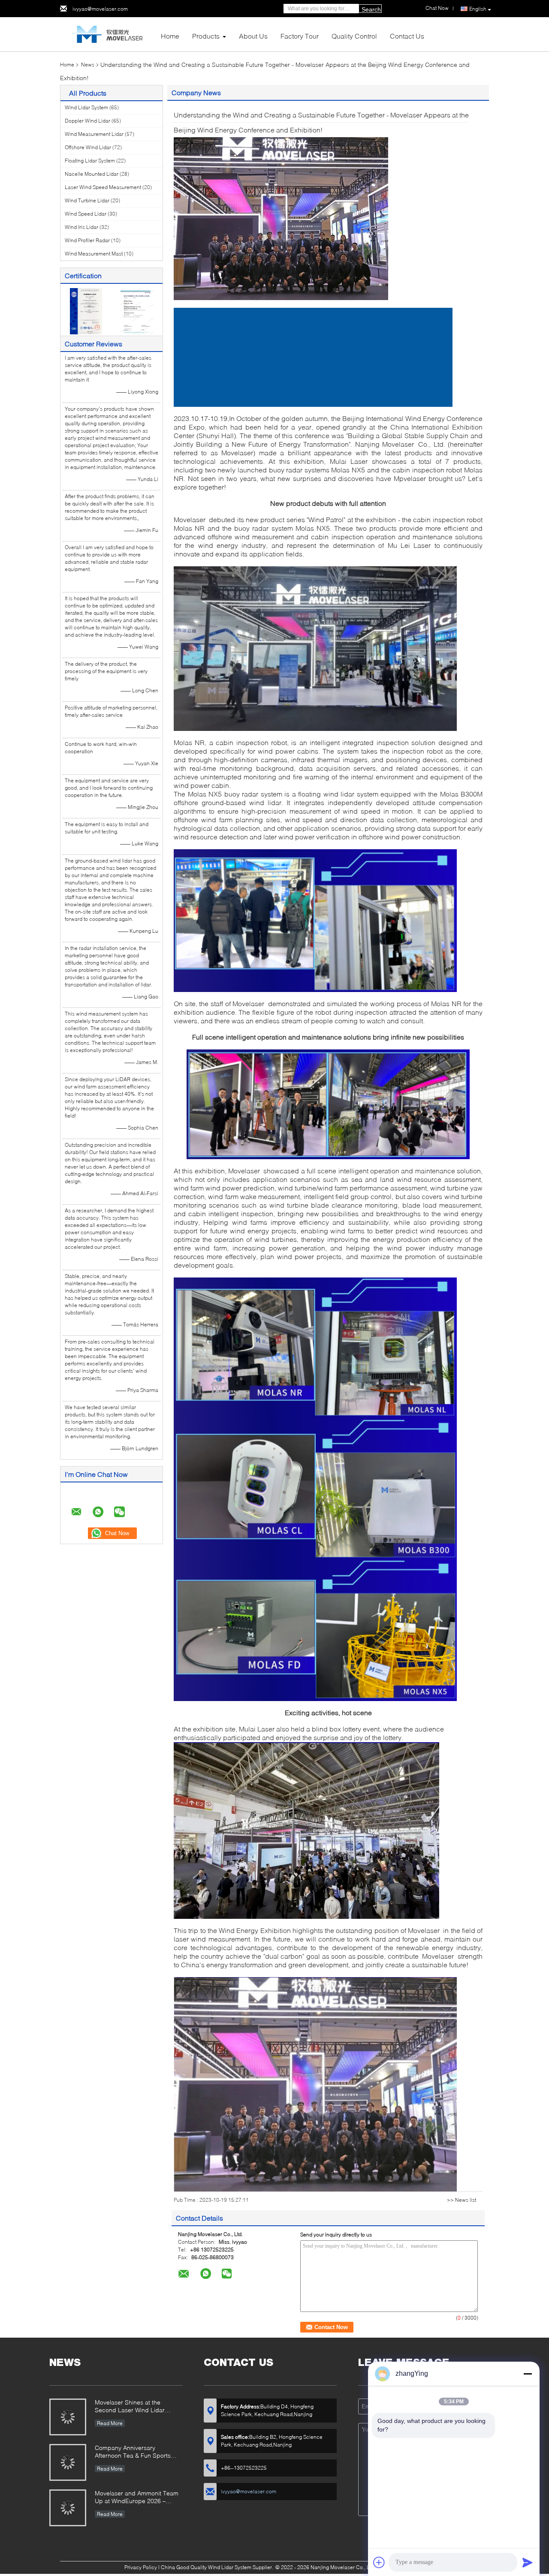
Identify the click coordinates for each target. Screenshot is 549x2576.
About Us (253, 36)
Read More (110, 2423)
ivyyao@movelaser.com (100, 9)
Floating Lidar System (90, 161)
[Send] (528, 2562)
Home (170, 36)
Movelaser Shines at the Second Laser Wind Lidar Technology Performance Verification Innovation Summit (136, 2407)
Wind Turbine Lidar (87, 200)
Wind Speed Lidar (86, 214)
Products (206, 36)
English (478, 9)
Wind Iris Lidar (81, 227)
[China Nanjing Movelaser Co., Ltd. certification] (86, 311)
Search (371, 9)
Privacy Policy (141, 2567)
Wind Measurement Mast (94, 254)
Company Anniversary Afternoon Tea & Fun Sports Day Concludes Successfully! (135, 2452)
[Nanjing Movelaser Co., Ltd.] (107, 34)
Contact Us (407, 36)
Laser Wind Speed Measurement (103, 187)
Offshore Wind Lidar (88, 147)
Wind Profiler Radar (87, 240)
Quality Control (354, 36)
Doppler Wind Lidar (87, 121)
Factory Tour (300, 36)
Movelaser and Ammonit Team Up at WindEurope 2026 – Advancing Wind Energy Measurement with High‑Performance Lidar (137, 2498)
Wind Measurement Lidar (94, 134)
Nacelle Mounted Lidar (92, 174)
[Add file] (379, 2562)
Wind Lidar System (86, 107)
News (88, 65)
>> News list (462, 2200)
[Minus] (528, 2374)
